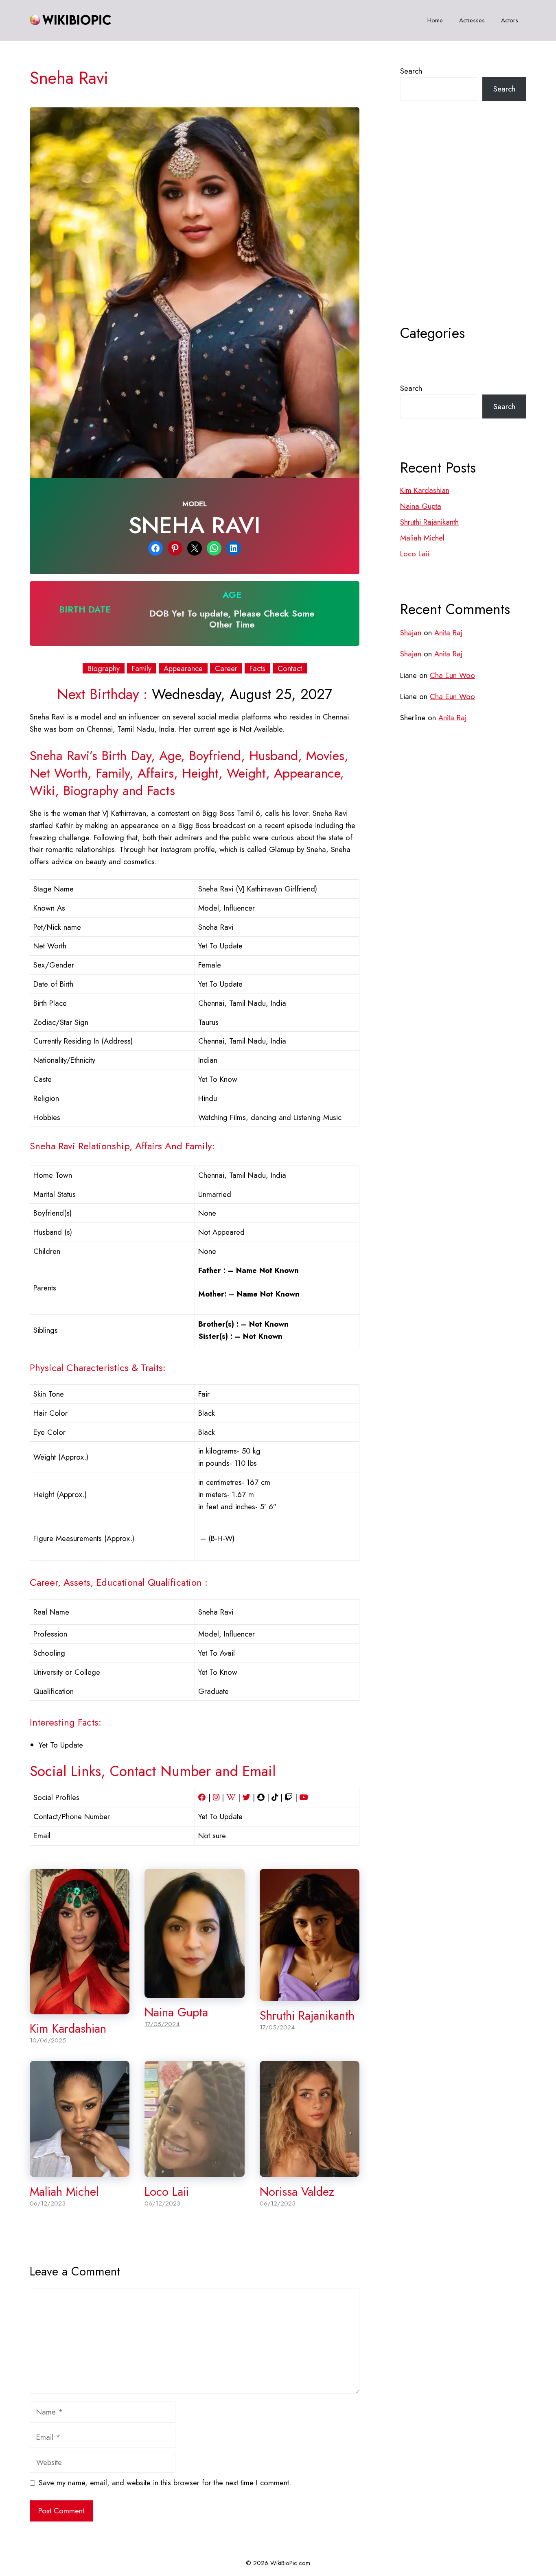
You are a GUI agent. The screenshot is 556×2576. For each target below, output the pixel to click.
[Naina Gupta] (194, 1992)
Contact (290, 669)
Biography (104, 669)
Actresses (472, 20)
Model (195, 504)
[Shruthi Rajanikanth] (310, 1995)
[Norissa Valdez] (310, 2171)
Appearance (183, 669)
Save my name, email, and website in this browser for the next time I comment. (165, 2483)
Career (226, 669)
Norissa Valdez (297, 2192)
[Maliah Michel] (80, 2171)
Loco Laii (167, 2192)
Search (411, 71)
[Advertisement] (463, 233)
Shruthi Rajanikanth (307, 2016)
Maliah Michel (64, 2192)
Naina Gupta (176, 2012)
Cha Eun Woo (452, 675)
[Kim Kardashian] (80, 2008)
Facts (257, 669)
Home (435, 20)
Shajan (411, 633)
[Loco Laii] (194, 2171)
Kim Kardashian (68, 2029)
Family (142, 669)
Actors (510, 20)
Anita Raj (448, 633)
